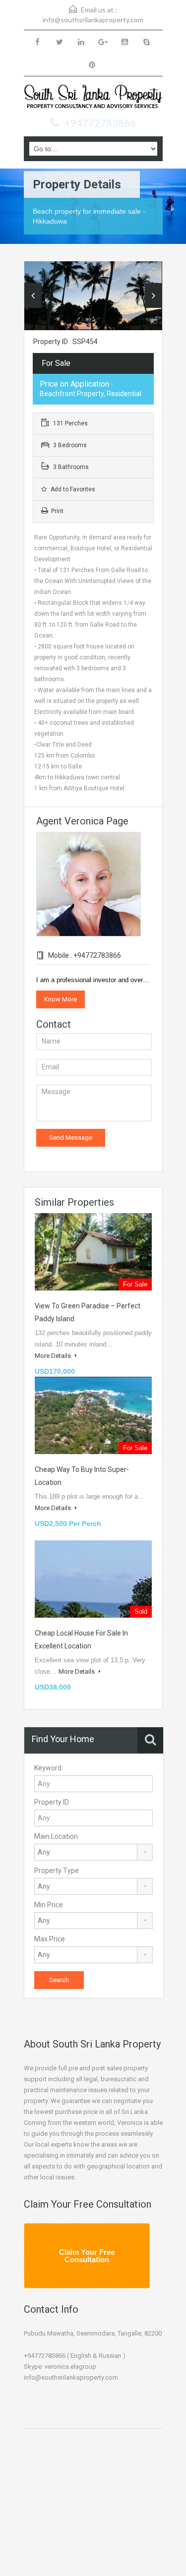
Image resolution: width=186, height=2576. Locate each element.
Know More (61, 999)
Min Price (49, 1905)
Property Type (57, 1871)
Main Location (56, 1836)
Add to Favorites (72, 489)
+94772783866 (100, 123)
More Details (54, 1356)
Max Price (50, 1939)
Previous (33, 295)
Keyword (48, 1768)
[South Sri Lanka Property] (93, 98)
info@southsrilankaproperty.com (93, 20)
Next (154, 295)
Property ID (52, 1802)
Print (57, 511)
